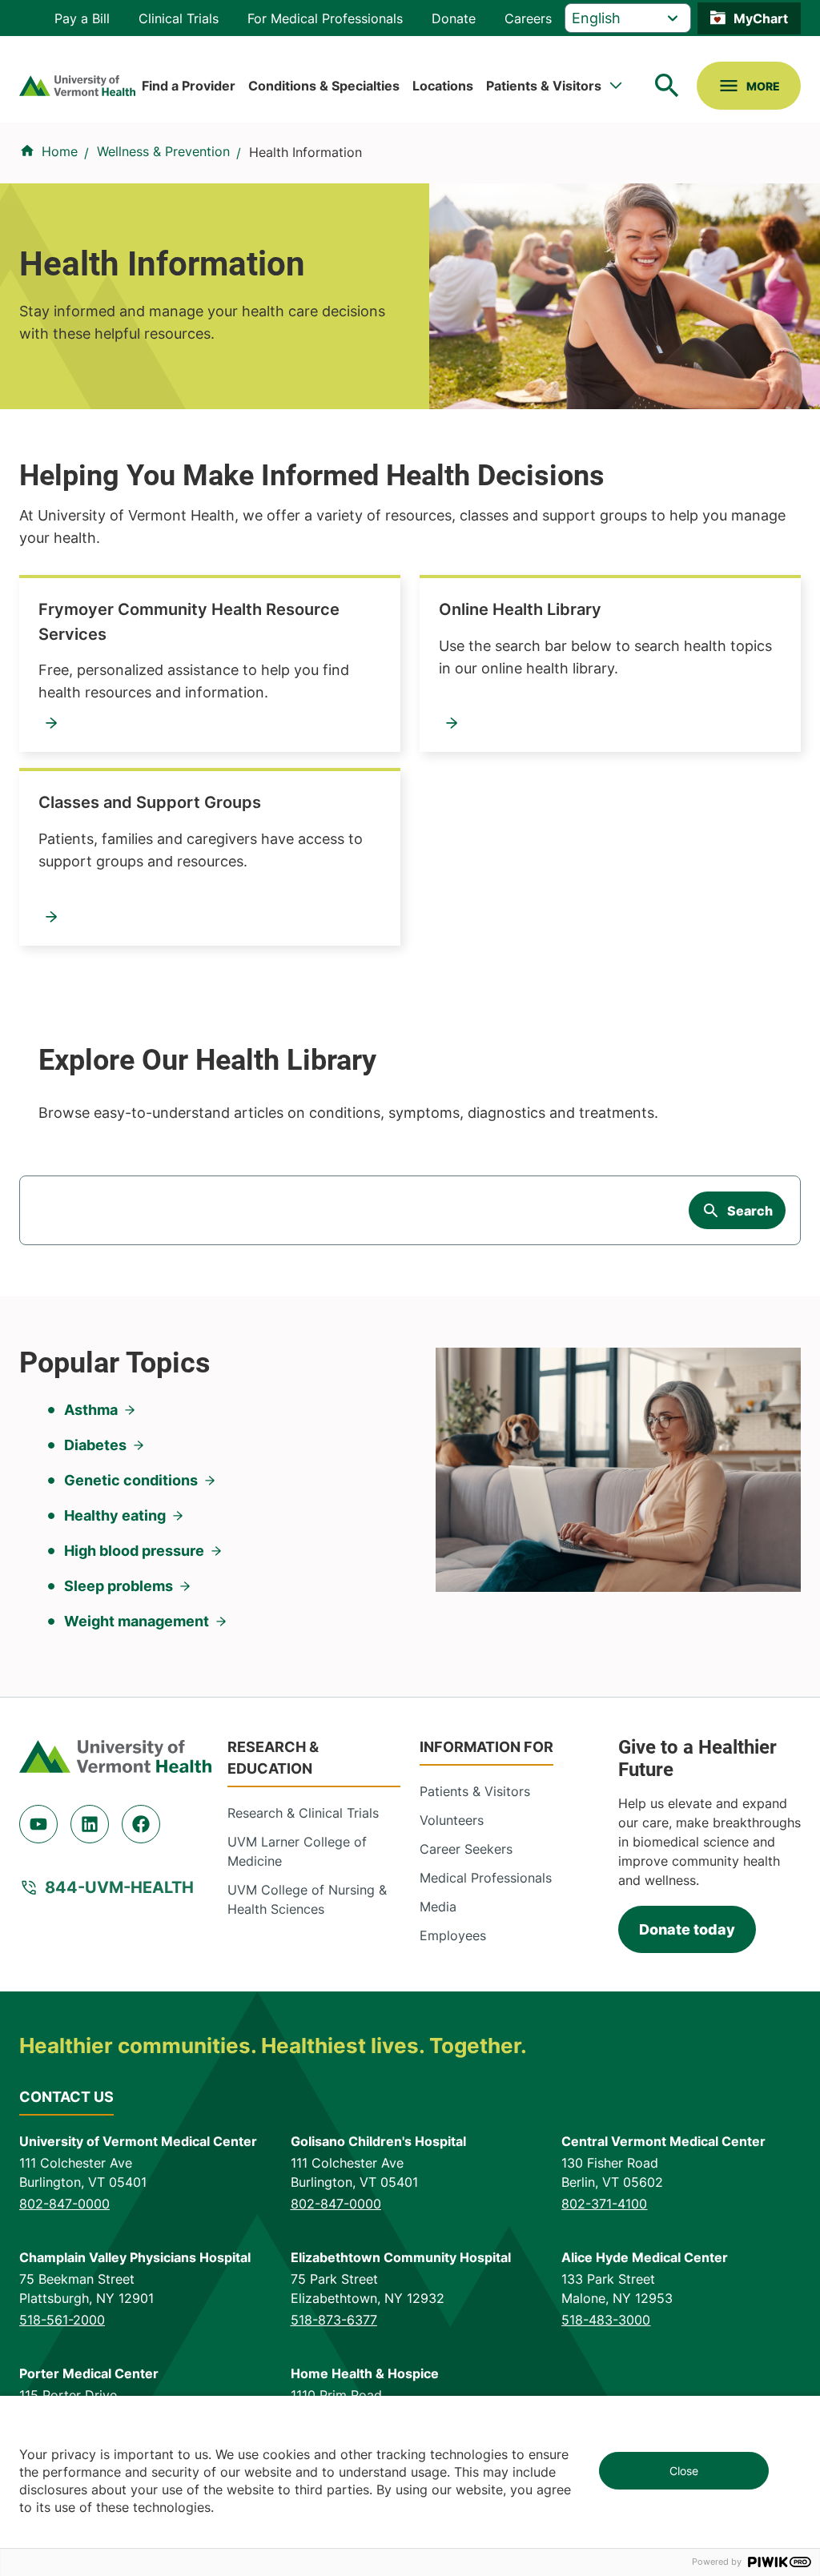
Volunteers (452, 1820)
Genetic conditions (131, 1480)
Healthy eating (115, 1515)
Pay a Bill (82, 18)
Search (750, 1211)
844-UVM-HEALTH (119, 1887)
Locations (443, 86)
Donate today (687, 1929)
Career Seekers (466, 1849)
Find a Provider (189, 86)
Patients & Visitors (544, 86)
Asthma (91, 1410)
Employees (453, 1935)
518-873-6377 (334, 2320)
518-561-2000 (62, 2320)
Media (438, 1907)
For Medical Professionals (325, 18)
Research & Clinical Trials (303, 1813)
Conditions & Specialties (324, 86)
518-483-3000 (606, 2320)
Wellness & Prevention (163, 151)
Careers (528, 18)
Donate (454, 18)
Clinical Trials (179, 18)
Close (684, 2471)
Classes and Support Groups (150, 802)
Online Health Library (520, 609)
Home (60, 151)
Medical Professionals (486, 1878)
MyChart (761, 18)
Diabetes (95, 1445)
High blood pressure (134, 1551)
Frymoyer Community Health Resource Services (189, 621)
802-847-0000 (64, 2204)
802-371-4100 (604, 2204)
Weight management (137, 1621)
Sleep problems (119, 1586)
